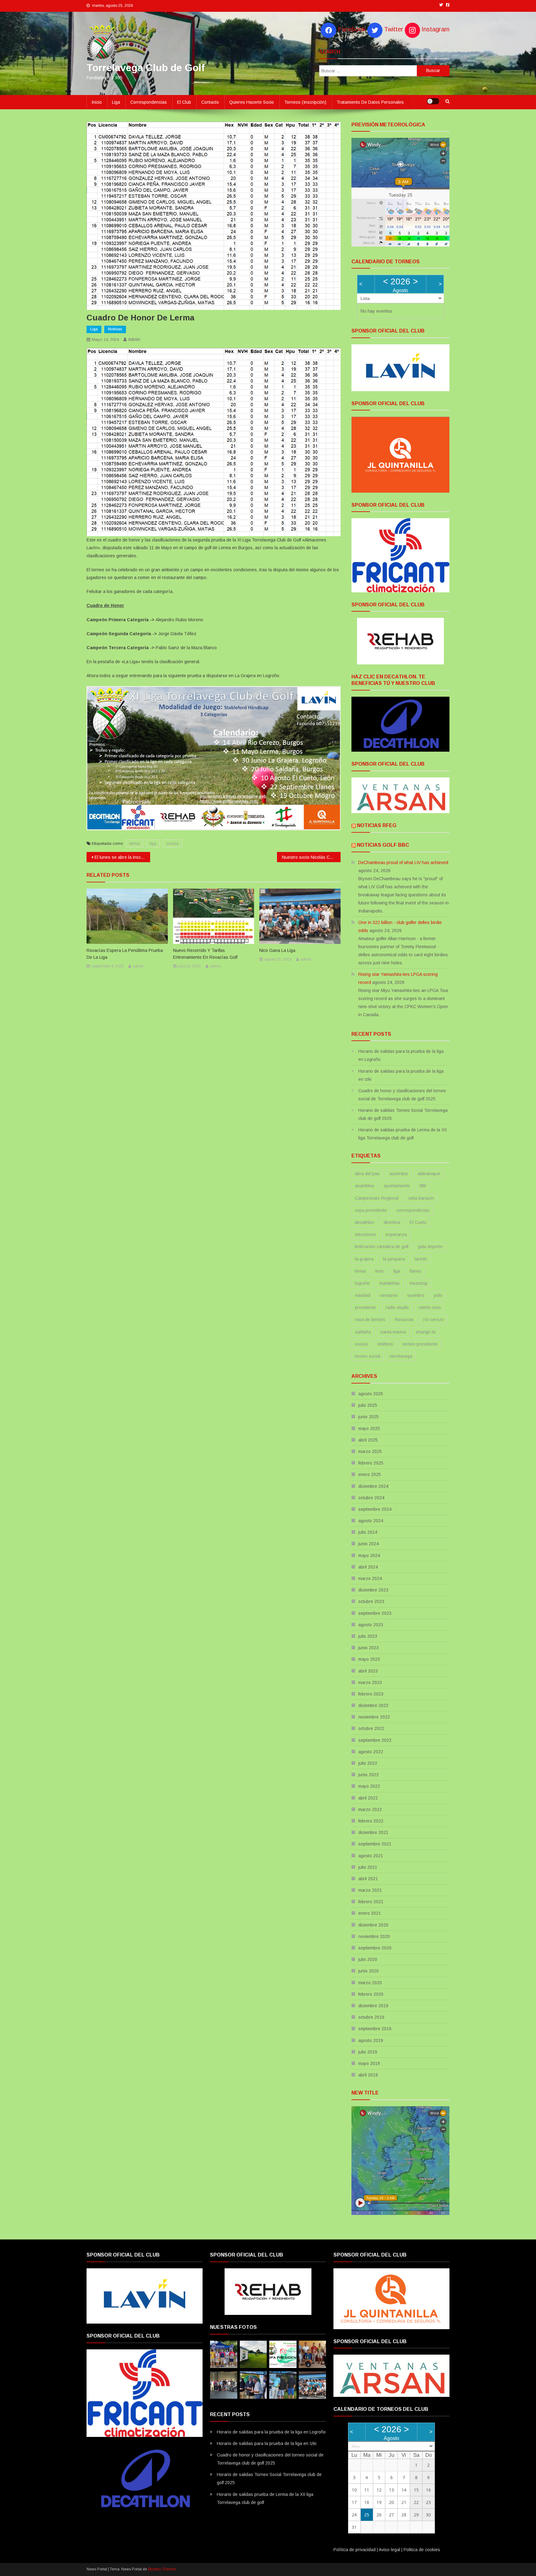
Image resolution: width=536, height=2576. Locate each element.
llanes (416, 1271)
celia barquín (421, 1198)
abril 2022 (368, 1798)
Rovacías (404, 1320)
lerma (134, 843)
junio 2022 (368, 1775)
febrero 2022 (371, 1821)
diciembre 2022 (373, 1705)
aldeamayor (429, 1174)
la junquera (394, 1259)
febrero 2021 (371, 1902)
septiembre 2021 (375, 1844)
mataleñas (390, 1283)
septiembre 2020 (375, 1948)
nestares (389, 1295)
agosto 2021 (371, 1856)
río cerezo (434, 1320)
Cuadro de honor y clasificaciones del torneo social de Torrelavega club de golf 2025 (402, 1095)
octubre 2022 (371, 1728)
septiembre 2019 (375, 2029)
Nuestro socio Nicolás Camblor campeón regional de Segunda (311, 857)
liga (153, 843)
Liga (116, 102)
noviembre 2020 (374, 1936)
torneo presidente (420, 1344)
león (380, 1271)
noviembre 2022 (374, 1717)
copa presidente (371, 1210)
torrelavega (401, 1356)
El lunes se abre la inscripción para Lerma (122, 857)
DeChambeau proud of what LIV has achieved (403, 862)
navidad (363, 1295)
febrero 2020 (371, 1994)
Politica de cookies (422, 2550)
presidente (365, 1307)
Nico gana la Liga (277, 950)
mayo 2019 (369, 2063)
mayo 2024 (369, 1555)
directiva (392, 1222)
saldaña (363, 1332)
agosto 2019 (371, 2040)
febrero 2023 (371, 1694)
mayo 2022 (369, 1786)
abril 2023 (368, 1671)
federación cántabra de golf (382, 1247)
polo (438, 1295)
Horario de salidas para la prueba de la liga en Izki (401, 1075)
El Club (184, 102)
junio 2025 (368, 1417)
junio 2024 (368, 1544)
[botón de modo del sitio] (433, 101)
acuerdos (399, 1174)
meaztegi (418, 1283)
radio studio (397, 1307)
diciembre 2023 (373, 1590)
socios (172, 843)
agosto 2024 (371, 1521)
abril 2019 (368, 2075)
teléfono (385, 1344)
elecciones (365, 1234)
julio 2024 (368, 1532)
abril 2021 (368, 1879)
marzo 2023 (370, 1682)
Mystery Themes (162, 2569)
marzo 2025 (370, 1451)
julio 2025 (368, 1405)
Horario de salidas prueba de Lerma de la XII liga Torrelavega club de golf (402, 1134)
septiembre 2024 (375, 1509)
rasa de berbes (370, 1320)
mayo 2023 (369, 1659)
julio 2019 (368, 2052)
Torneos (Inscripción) (305, 102)
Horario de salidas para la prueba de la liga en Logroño (401, 1055)
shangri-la (426, 1332)
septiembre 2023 (375, 1613)
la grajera (364, 1259)
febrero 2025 (371, 1463)
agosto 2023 (371, 1625)
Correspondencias (149, 102)
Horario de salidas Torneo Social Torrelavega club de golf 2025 (403, 1114)
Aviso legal (389, 2550)
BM (423, 1186)
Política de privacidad (355, 2550)
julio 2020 (368, 1959)
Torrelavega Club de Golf (146, 68)
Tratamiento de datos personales (370, 102)
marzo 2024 (370, 1578)
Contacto (210, 102)
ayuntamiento (397, 1186)
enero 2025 (370, 1474)
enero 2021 (370, 1913)
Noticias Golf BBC (383, 845)
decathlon (364, 1222)
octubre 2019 (371, 2017)
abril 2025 (368, 1440)
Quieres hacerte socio (252, 102)
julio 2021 (368, 1867)
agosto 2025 (371, 1394)
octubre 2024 (371, 1498)
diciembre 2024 (373, 1486)
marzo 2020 (370, 1983)
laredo (421, 1259)
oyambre (416, 1295)
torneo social (368, 1356)
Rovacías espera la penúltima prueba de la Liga (125, 954)
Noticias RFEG (377, 825)
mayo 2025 (369, 1428)
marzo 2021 (370, 1890)
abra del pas (367, 1174)
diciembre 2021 (373, 1832)
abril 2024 (368, 1567)
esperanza (396, 1234)
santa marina (393, 1332)
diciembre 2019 (373, 2006)
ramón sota (430, 1307)
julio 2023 (368, 1636)
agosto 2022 (371, 1752)
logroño (362, 1283)
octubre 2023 (371, 1601)
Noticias (115, 329)
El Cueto (418, 1222)
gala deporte (430, 1247)
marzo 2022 (370, 1809)
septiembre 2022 (375, 1740)
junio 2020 (368, 1971)
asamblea (364, 1186)
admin (134, 339)
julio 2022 (368, 1763)
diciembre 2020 (373, 1925)
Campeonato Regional (377, 1198)
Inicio (97, 102)
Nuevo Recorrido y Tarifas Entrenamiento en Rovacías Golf (205, 954)
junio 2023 (368, 1648)
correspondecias (413, 1210)
